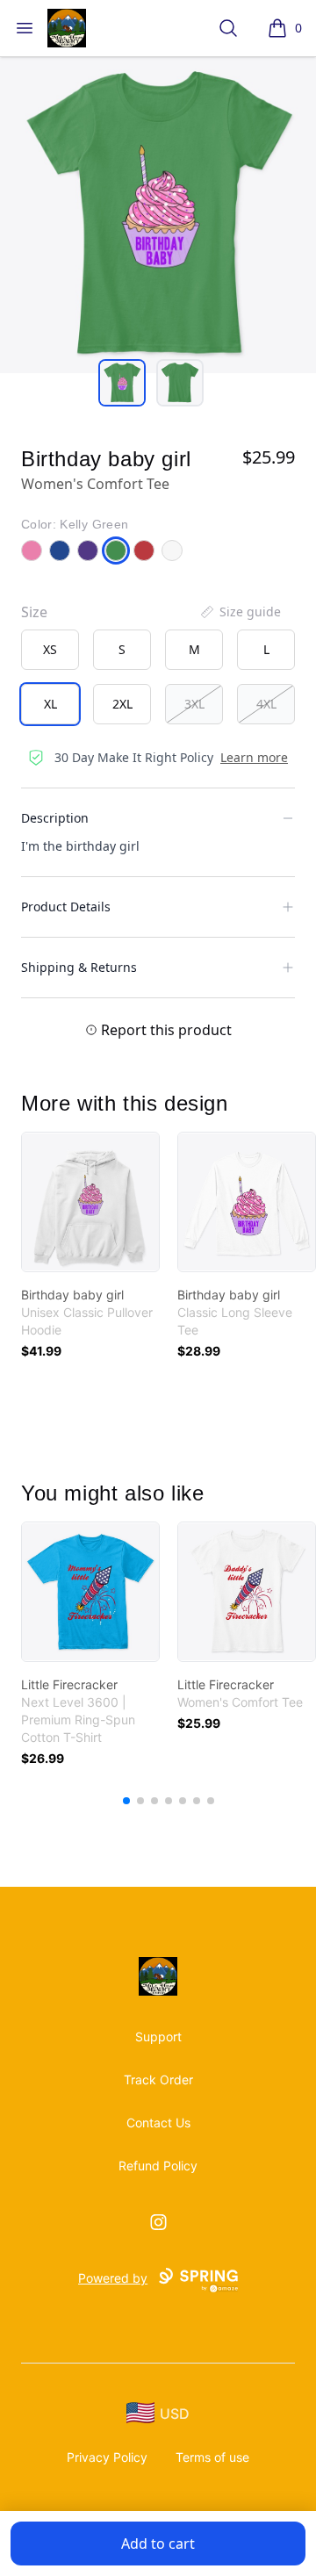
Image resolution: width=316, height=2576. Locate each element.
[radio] (50, 650)
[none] (240, 612)
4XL (266, 704)
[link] (90, 1202)
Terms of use (212, 2457)
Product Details (66, 907)
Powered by (113, 2278)
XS (50, 649)
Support (158, 2036)
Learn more (254, 757)
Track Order (158, 2080)
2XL (122, 704)
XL (50, 704)
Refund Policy (158, 2166)
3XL (194, 704)
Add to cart (158, 2544)
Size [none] (34, 612)
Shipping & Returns (79, 967)
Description (55, 818)
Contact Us (158, 2123)
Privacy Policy (107, 2457)
